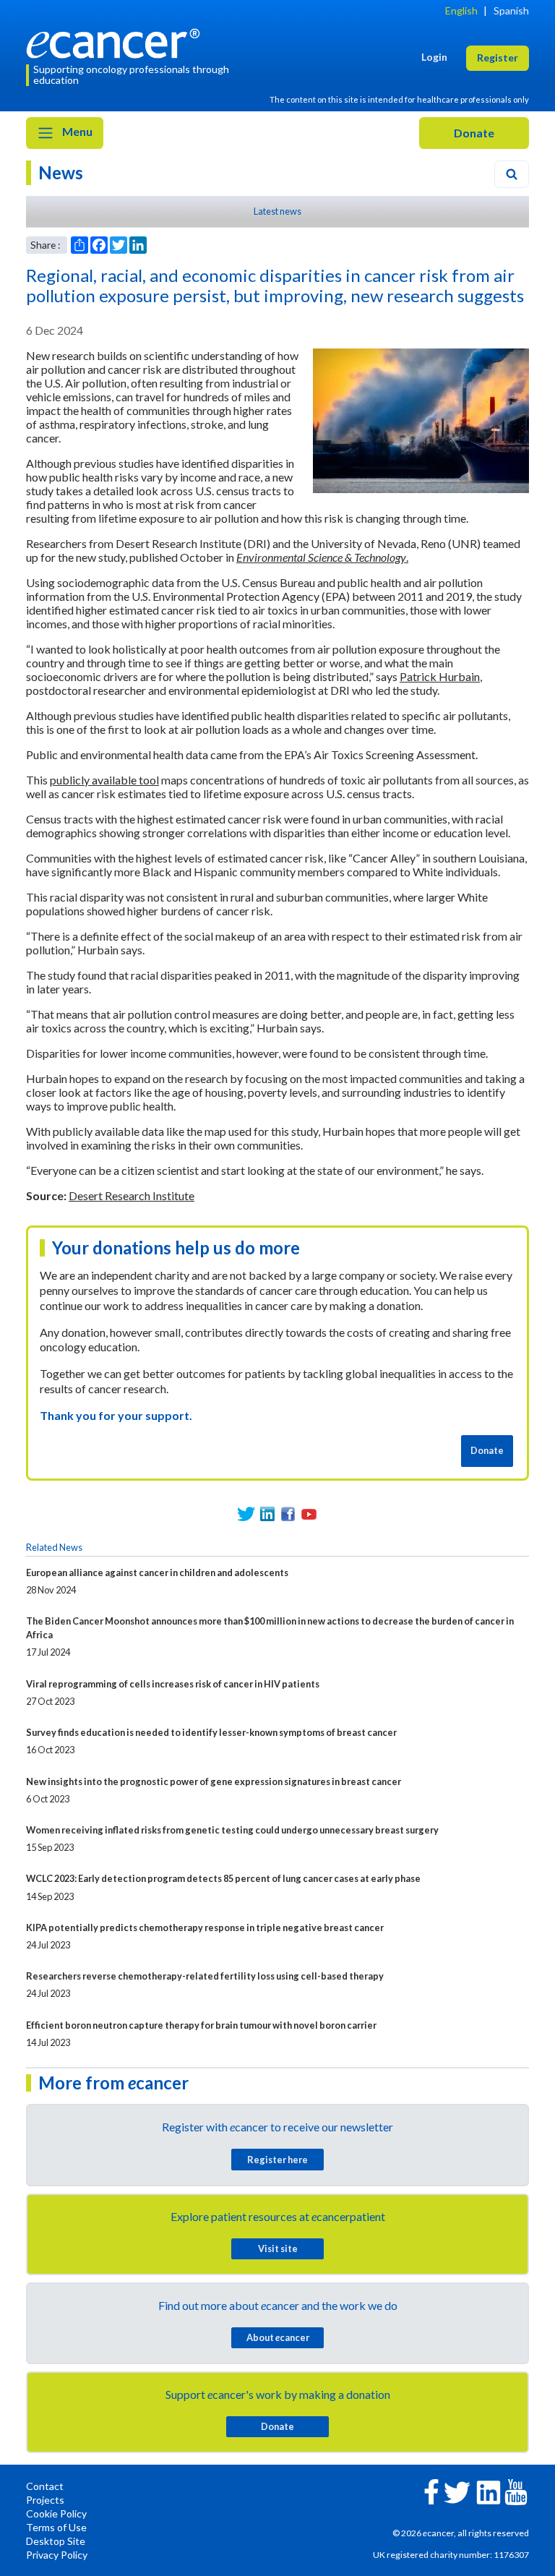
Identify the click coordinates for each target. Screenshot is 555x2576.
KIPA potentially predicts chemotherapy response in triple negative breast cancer (205, 1927)
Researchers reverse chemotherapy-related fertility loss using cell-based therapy (205, 1976)
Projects (45, 2500)
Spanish (511, 10)
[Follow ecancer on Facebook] (431, 2490)
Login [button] (434, 57)
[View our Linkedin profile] (267, 1514)
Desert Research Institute (132, 1195)
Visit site (278, 2248)
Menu (76, 131)
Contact (45, 2486)
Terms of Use (56, 2527)
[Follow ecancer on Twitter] (457, 2491)
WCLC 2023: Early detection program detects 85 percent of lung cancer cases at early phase (223, 1878)
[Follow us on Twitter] (246, 1514)
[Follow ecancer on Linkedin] (489, 2491)
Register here (277, 2160)
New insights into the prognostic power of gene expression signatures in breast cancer (214, 1781)
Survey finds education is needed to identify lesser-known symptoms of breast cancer (211, 1732)
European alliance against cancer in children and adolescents (157, 1572)
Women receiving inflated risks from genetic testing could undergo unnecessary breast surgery (232, 1830)
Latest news (277, 211)
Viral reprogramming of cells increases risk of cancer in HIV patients (173, 1684)
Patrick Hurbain (440, 676)
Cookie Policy (56, 2513)
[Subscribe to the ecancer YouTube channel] (516, 2491)
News (61, 172)
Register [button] (498, 57)
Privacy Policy (57, 2555)
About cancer (278, 2337)
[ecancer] (117, 42)
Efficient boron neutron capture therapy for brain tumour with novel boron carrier (201, 2025)
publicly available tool (104, 780)
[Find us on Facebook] (288, 1514)
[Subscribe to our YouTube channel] (309, 1514)
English (461, 10)
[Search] (512, 174)
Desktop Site (56, 2541)
